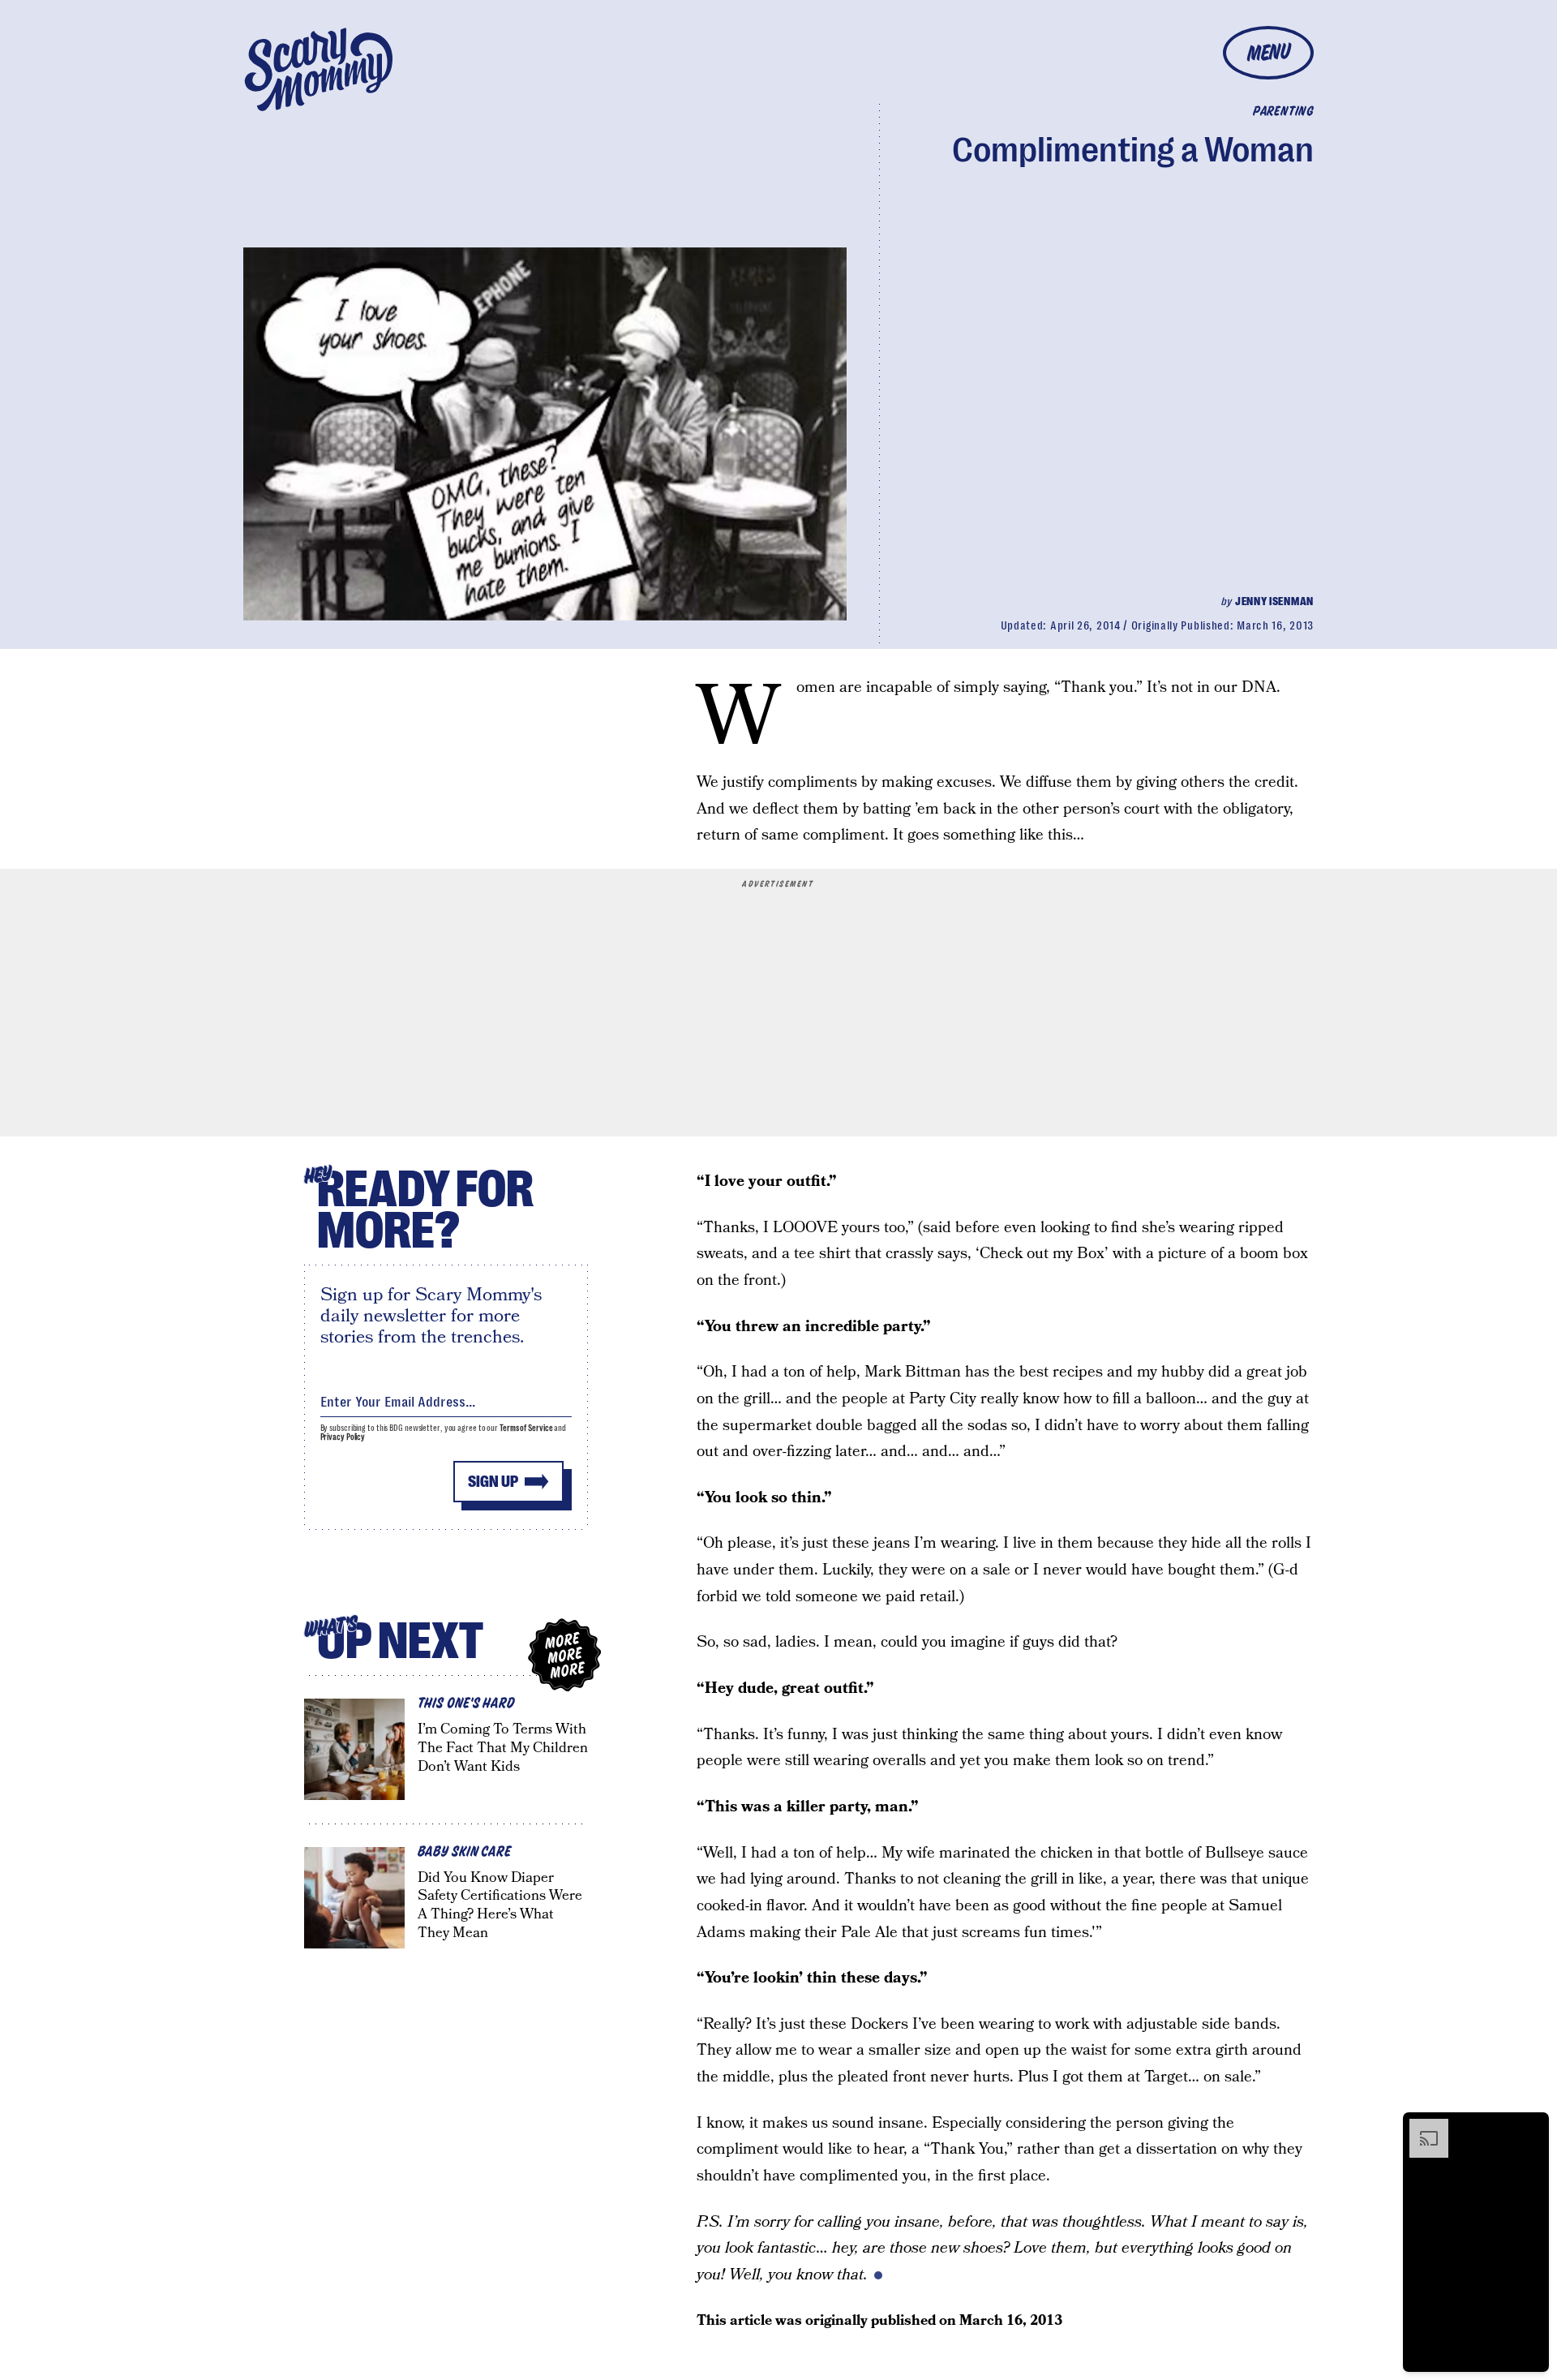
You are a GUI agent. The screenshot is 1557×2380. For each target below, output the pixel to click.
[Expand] (1421, 2127)
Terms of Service (526, 1428)
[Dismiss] (1531, 2127)
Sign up (493, 1482)
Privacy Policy (343, 1437)
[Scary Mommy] (319, 69)
